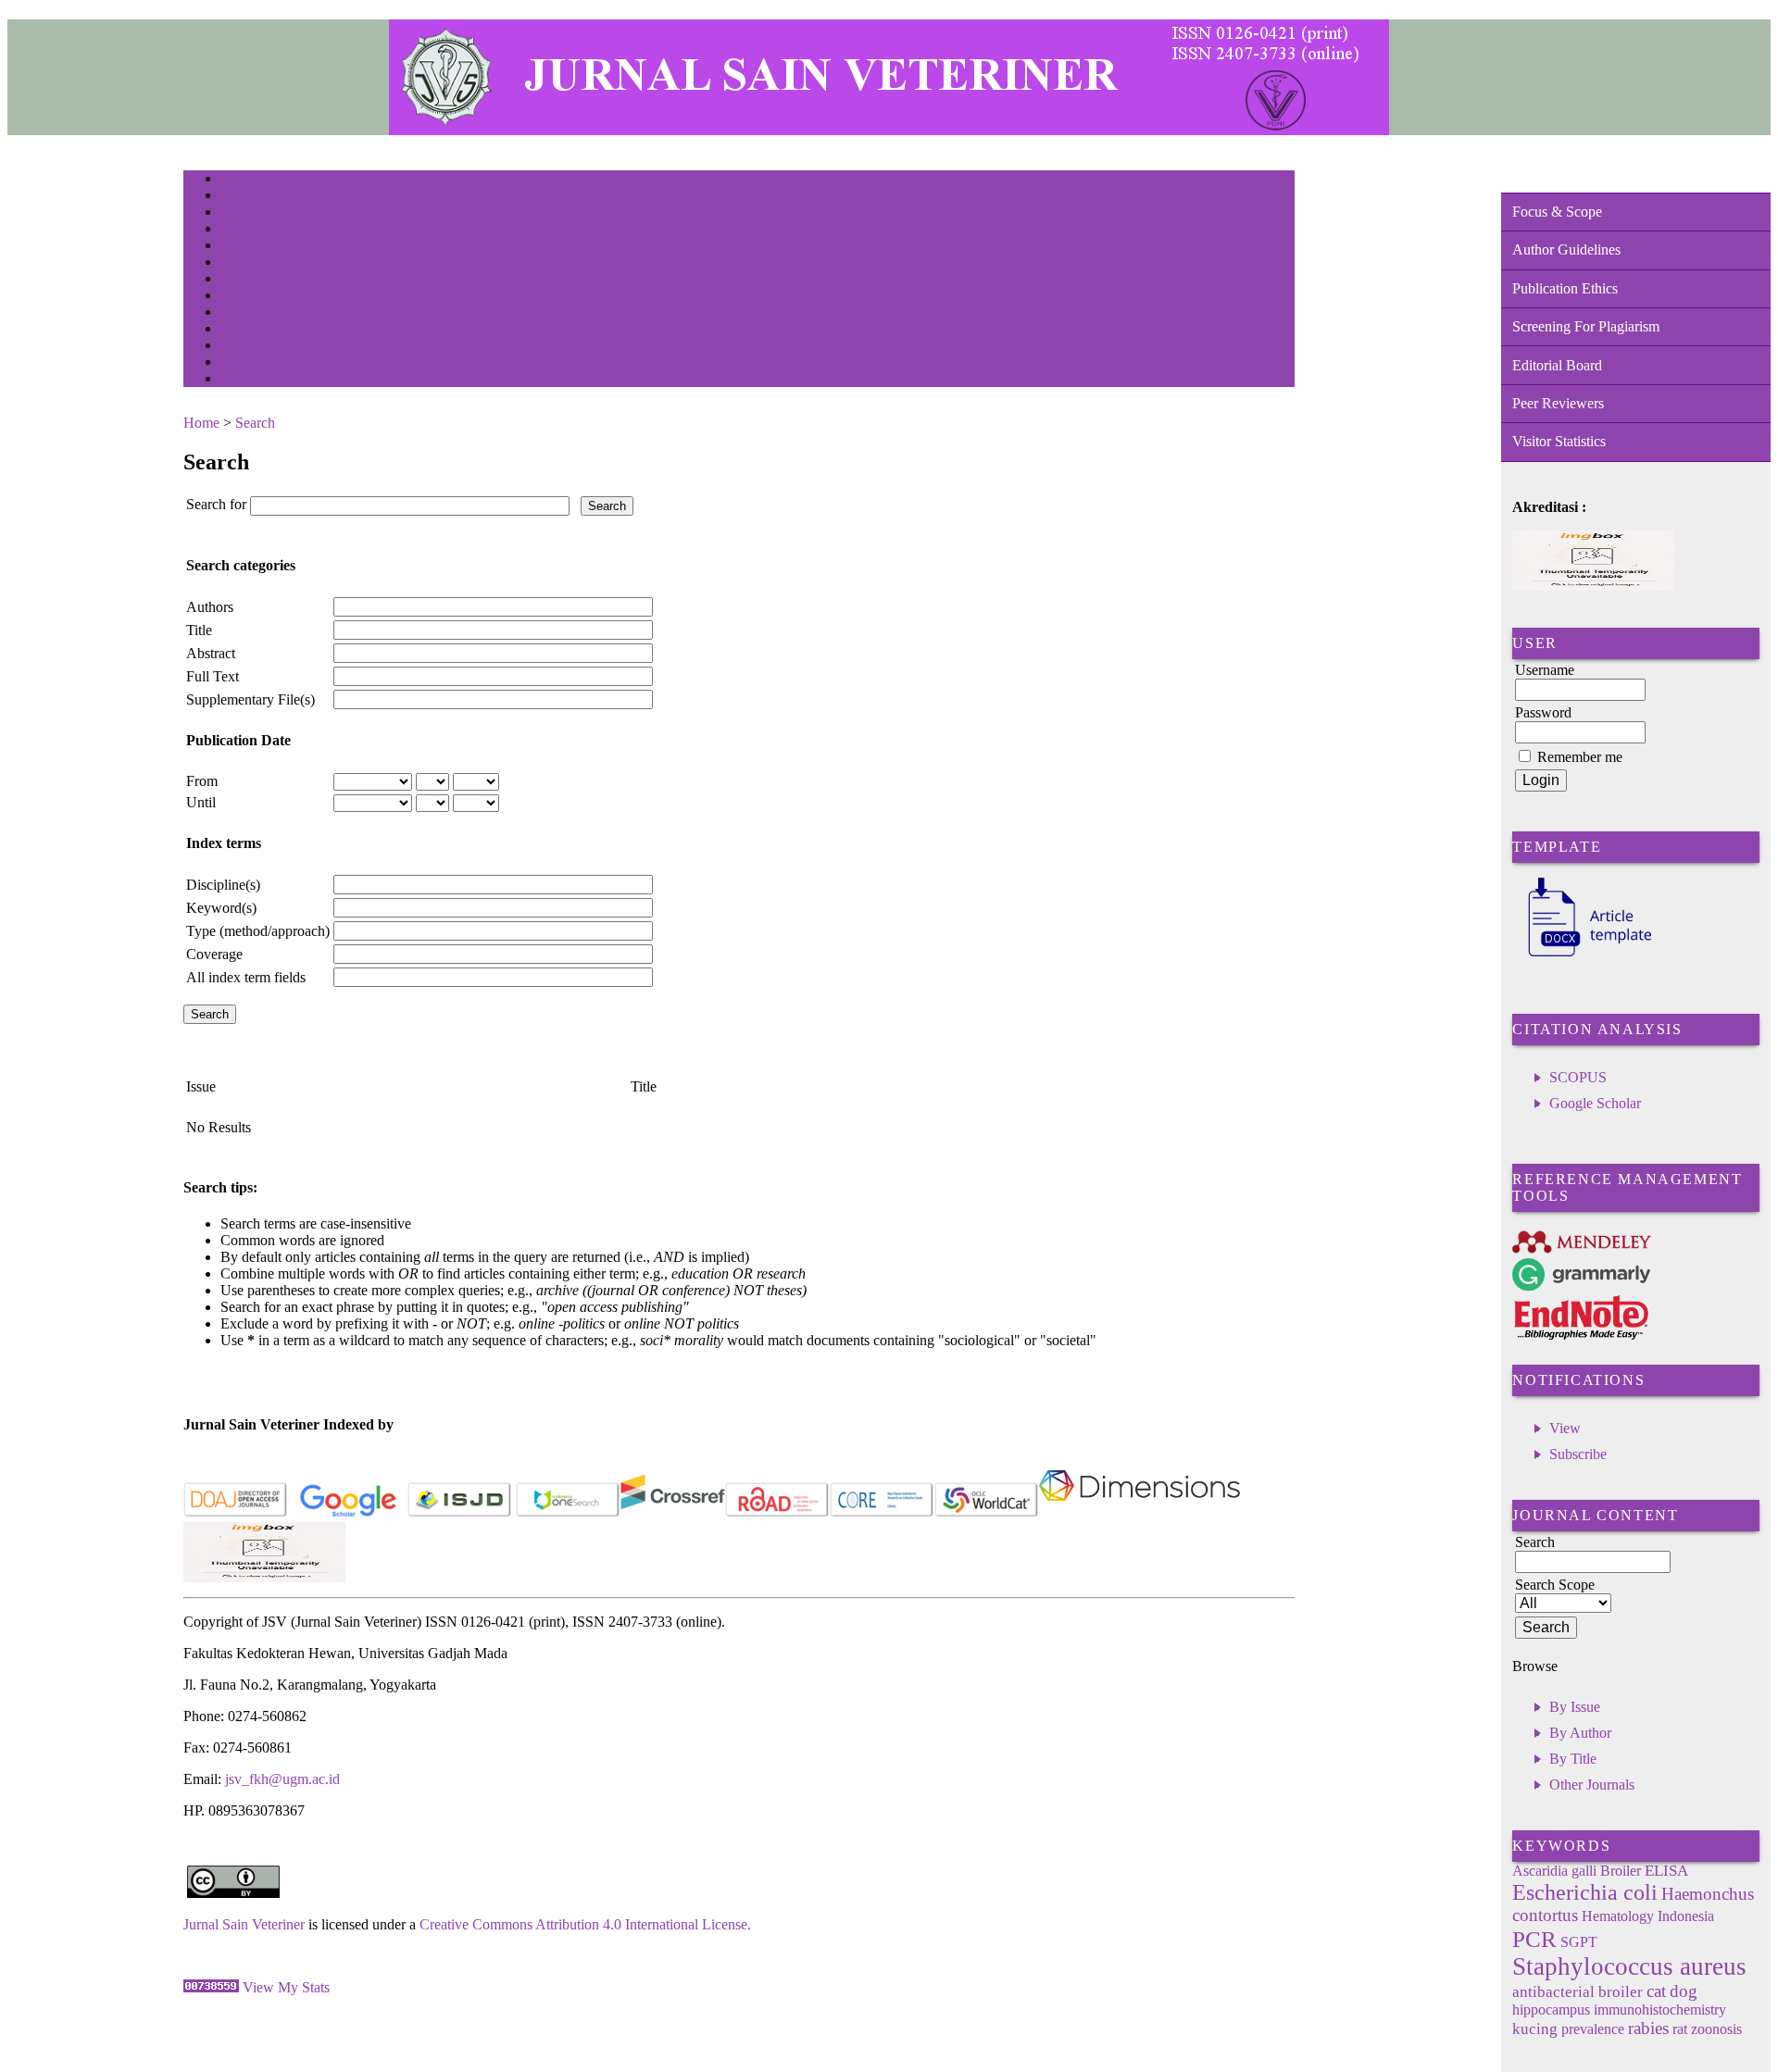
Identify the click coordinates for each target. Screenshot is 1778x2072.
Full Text (213, 676)
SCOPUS (1578, 1077)
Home (232, 180)
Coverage (214, 954)
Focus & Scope (1557, 212)
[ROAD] (777, 1513)
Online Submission (261, 330)
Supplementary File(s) (250, 699)
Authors (210, 607)
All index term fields (246, 977)
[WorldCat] (987, 1513)
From (202, 781)
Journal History (253, 347)
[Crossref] (673, 1513)
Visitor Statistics (1559, 441)
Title (199, 630)
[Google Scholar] (348, 1513)
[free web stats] (211, 1987)
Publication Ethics (1565, 288)
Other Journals (1592, 1785)
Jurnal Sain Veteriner (244, 1924)
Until (201, 802)
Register (238, 230)
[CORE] (882, 1513)
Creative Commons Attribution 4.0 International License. (585, 1924)
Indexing (238, 363)
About (233, 197)
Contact (237, 380)
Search (234, 247)
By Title (1573, 1759)
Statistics (240, 313)
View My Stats (286, 1987)
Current (236, 263)
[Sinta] (264, 1577)
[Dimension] (1139, 1513)
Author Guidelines (1566, 250)
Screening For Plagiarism (1586, 326)
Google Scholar (1595, 1103)
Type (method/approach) (258, 931)
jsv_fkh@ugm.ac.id (282, 1779)
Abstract (211, 653)
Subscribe (1578, 1454)
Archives (238, 280)
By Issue (1575, 1707)
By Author (1580, 1733)
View (1565, 1428)
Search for (216, 504)
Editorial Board (1557, 365)
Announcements (253, 297)
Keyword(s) (221, 908)
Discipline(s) (223, 885)
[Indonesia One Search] (568, 1513)
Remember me (1580, 757)
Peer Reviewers (1558, 403)
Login (233, 213)
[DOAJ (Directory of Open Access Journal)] (236, 1513)
